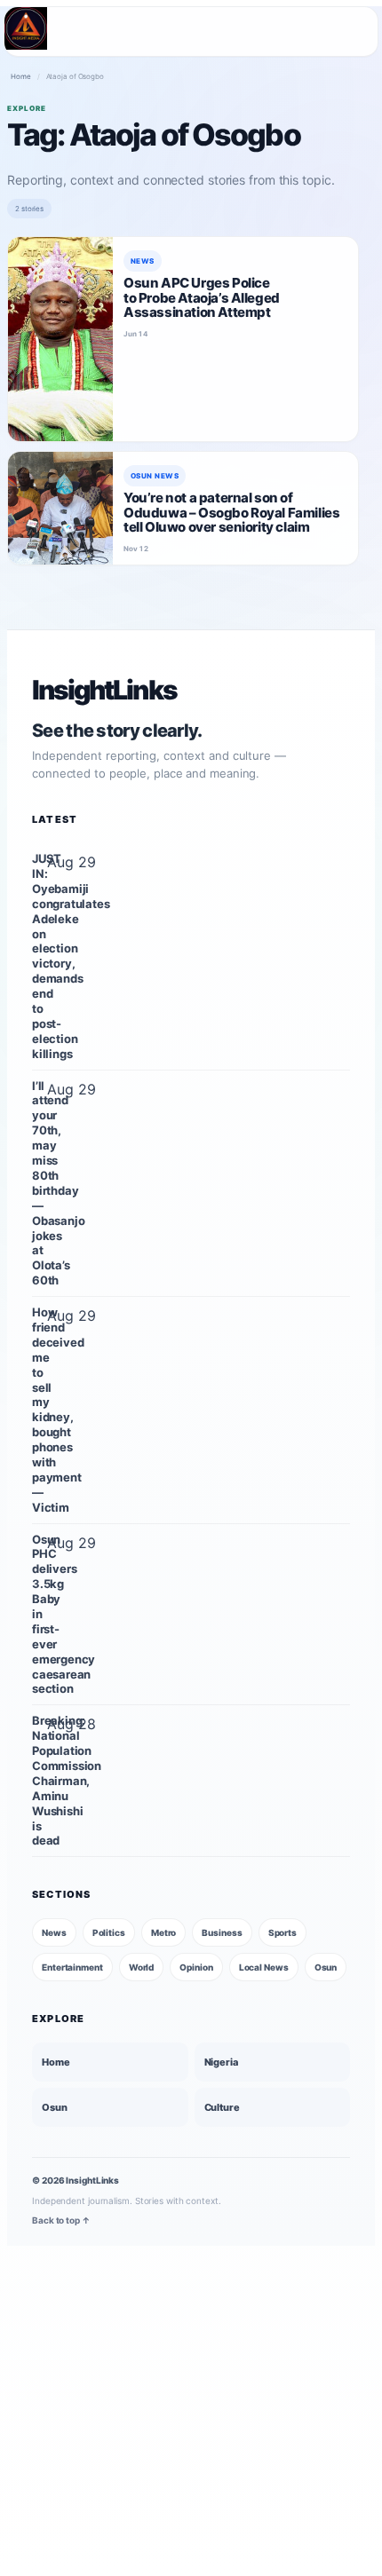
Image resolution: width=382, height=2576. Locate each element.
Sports (283, 1932)
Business (222, 1932)
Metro (164, 1932)
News (143, 261)
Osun (326, 1967)
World (142, 1967)
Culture (222, 2107)
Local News (264, 1967)
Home (21, 76)
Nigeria (221, 2062)
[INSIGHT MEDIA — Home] (26, 28)
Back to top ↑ (61, 2221)
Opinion (196, 1967)
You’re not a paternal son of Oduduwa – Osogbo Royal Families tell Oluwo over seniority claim (231, 512)
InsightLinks (104, 690)
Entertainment (72, 1967)
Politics (109, 1932)
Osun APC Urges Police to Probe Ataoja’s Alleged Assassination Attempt (202, 297)
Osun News (155, 476)
